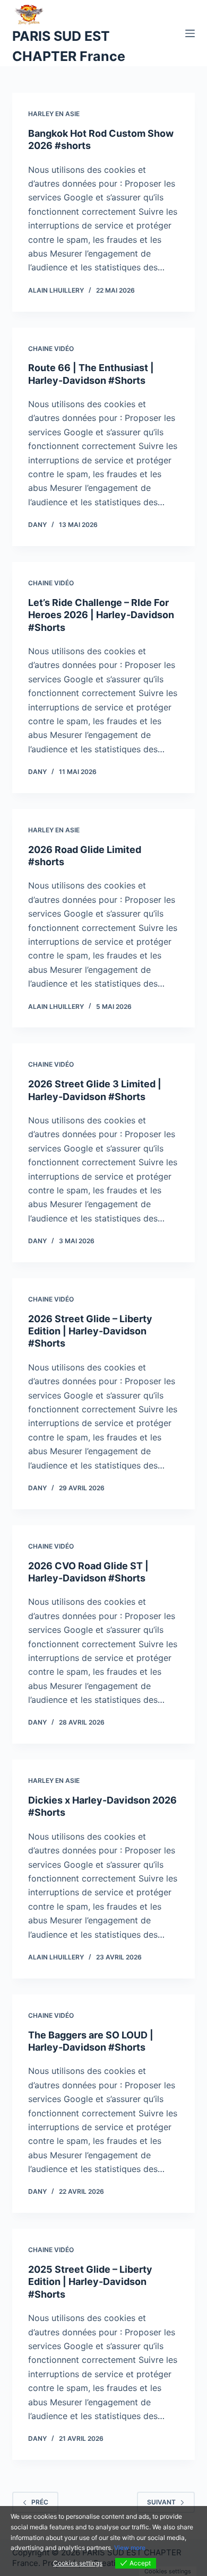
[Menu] (190, 33)
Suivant (161, 2502)
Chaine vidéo (51, 349)
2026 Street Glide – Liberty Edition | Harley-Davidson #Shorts (90, 1331)
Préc (40, 2502)
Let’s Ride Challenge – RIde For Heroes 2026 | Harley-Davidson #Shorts (101, 615)
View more (130, 2548)
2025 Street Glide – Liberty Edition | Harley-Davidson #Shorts (90, 2282)
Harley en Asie (54, 114)
